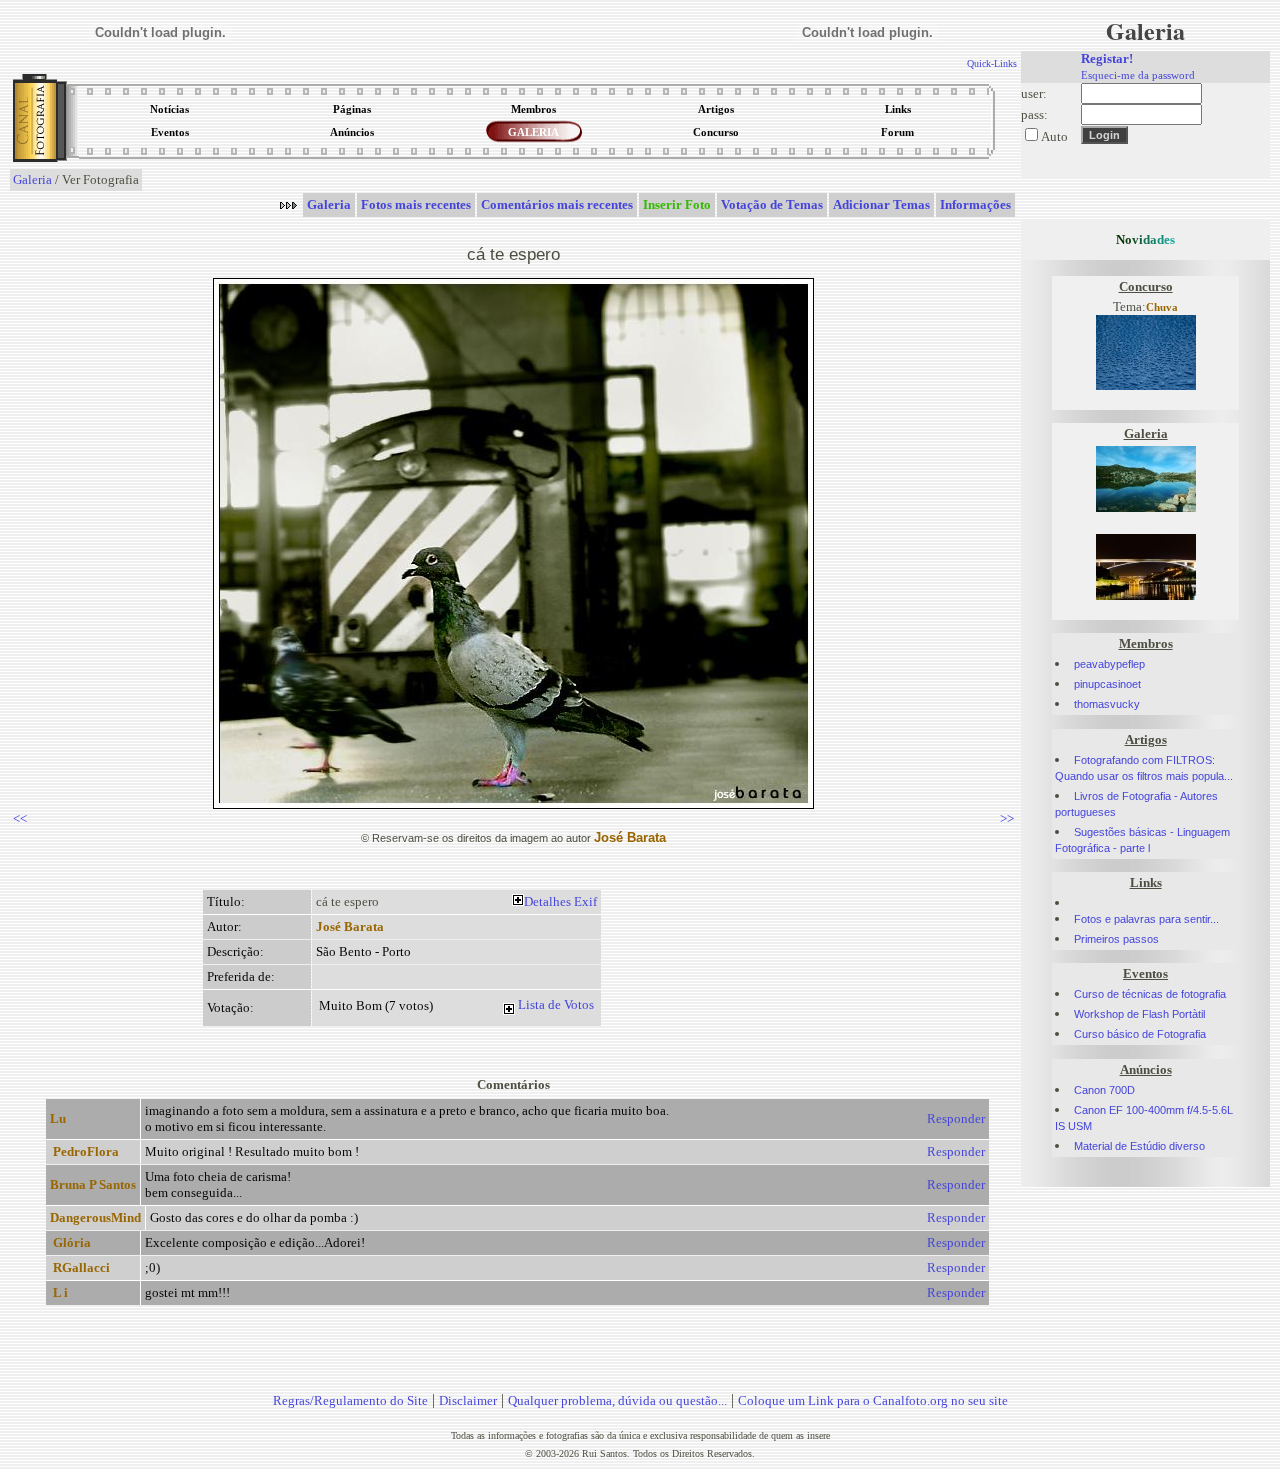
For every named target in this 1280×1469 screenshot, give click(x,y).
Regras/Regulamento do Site (350, 1400)
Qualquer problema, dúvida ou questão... (617, 1400)
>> (1007, 818)
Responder (956, 1118)
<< (20, 818)
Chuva (1162, 307)
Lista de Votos (556, 1004)
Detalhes (547, 901)
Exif (585, 901)
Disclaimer (468, 1400)
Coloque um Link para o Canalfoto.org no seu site (873, 1400)
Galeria (32, 179)
